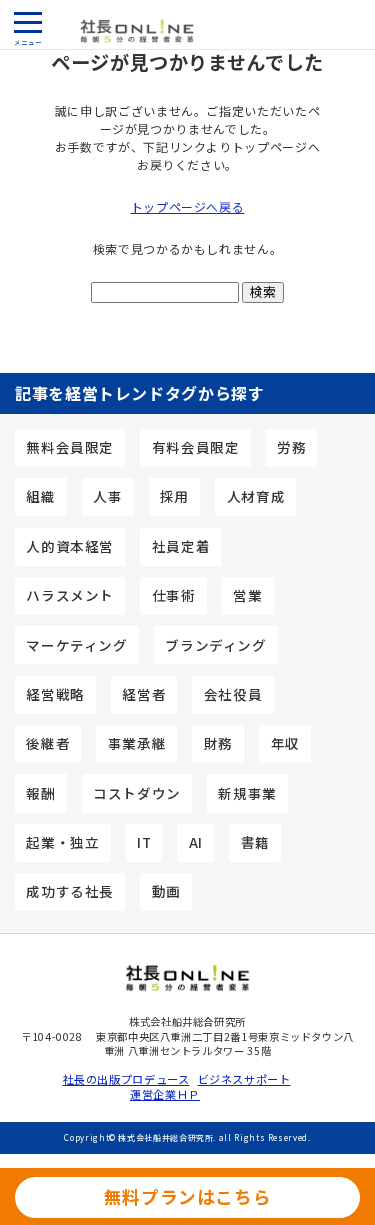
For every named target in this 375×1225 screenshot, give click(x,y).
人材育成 (256, 496)
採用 (174, 496)
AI (196, 842)
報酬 (40, 793)
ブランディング (215, 645)
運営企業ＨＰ (165, 1094)
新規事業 (247, 793)
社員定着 (181, 546)
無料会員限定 (70, 447)
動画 (166, 891)
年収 (285, 743)
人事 (107, 496)
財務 (218, 743)
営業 (247, 595)
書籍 (255, 842)
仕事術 (174, 595)
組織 (40, 496)
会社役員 (233, 694)
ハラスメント (70, 595)
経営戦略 (55, 694)
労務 (291, 447)
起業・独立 (62, 842)
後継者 (48, 743)
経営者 (144, 694)
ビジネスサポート (244, 1079)
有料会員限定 (196, 447)
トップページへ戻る (188, 206)
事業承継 (137, 743)
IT (144, 842)
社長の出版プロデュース (120, 1079)
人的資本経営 (70, 546)
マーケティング (76, 645)
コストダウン (137, 793)
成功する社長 (70, 891)
